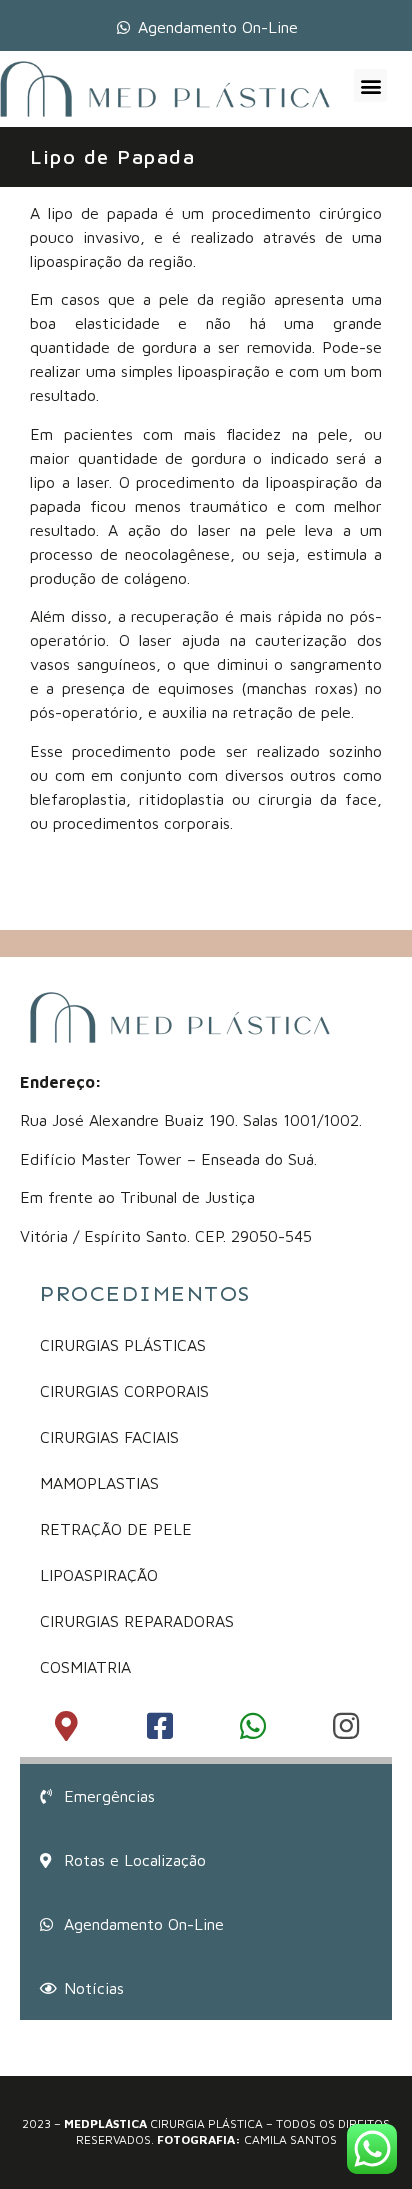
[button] (370, 85)
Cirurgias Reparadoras (137, 1621)
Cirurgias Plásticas (123, 1345)
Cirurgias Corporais (124, 1391)
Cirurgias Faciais (109, 1437)
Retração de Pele (116, 1529)
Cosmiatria (85, 1667)
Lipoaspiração (99, 1575)
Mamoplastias (99, 1483)
